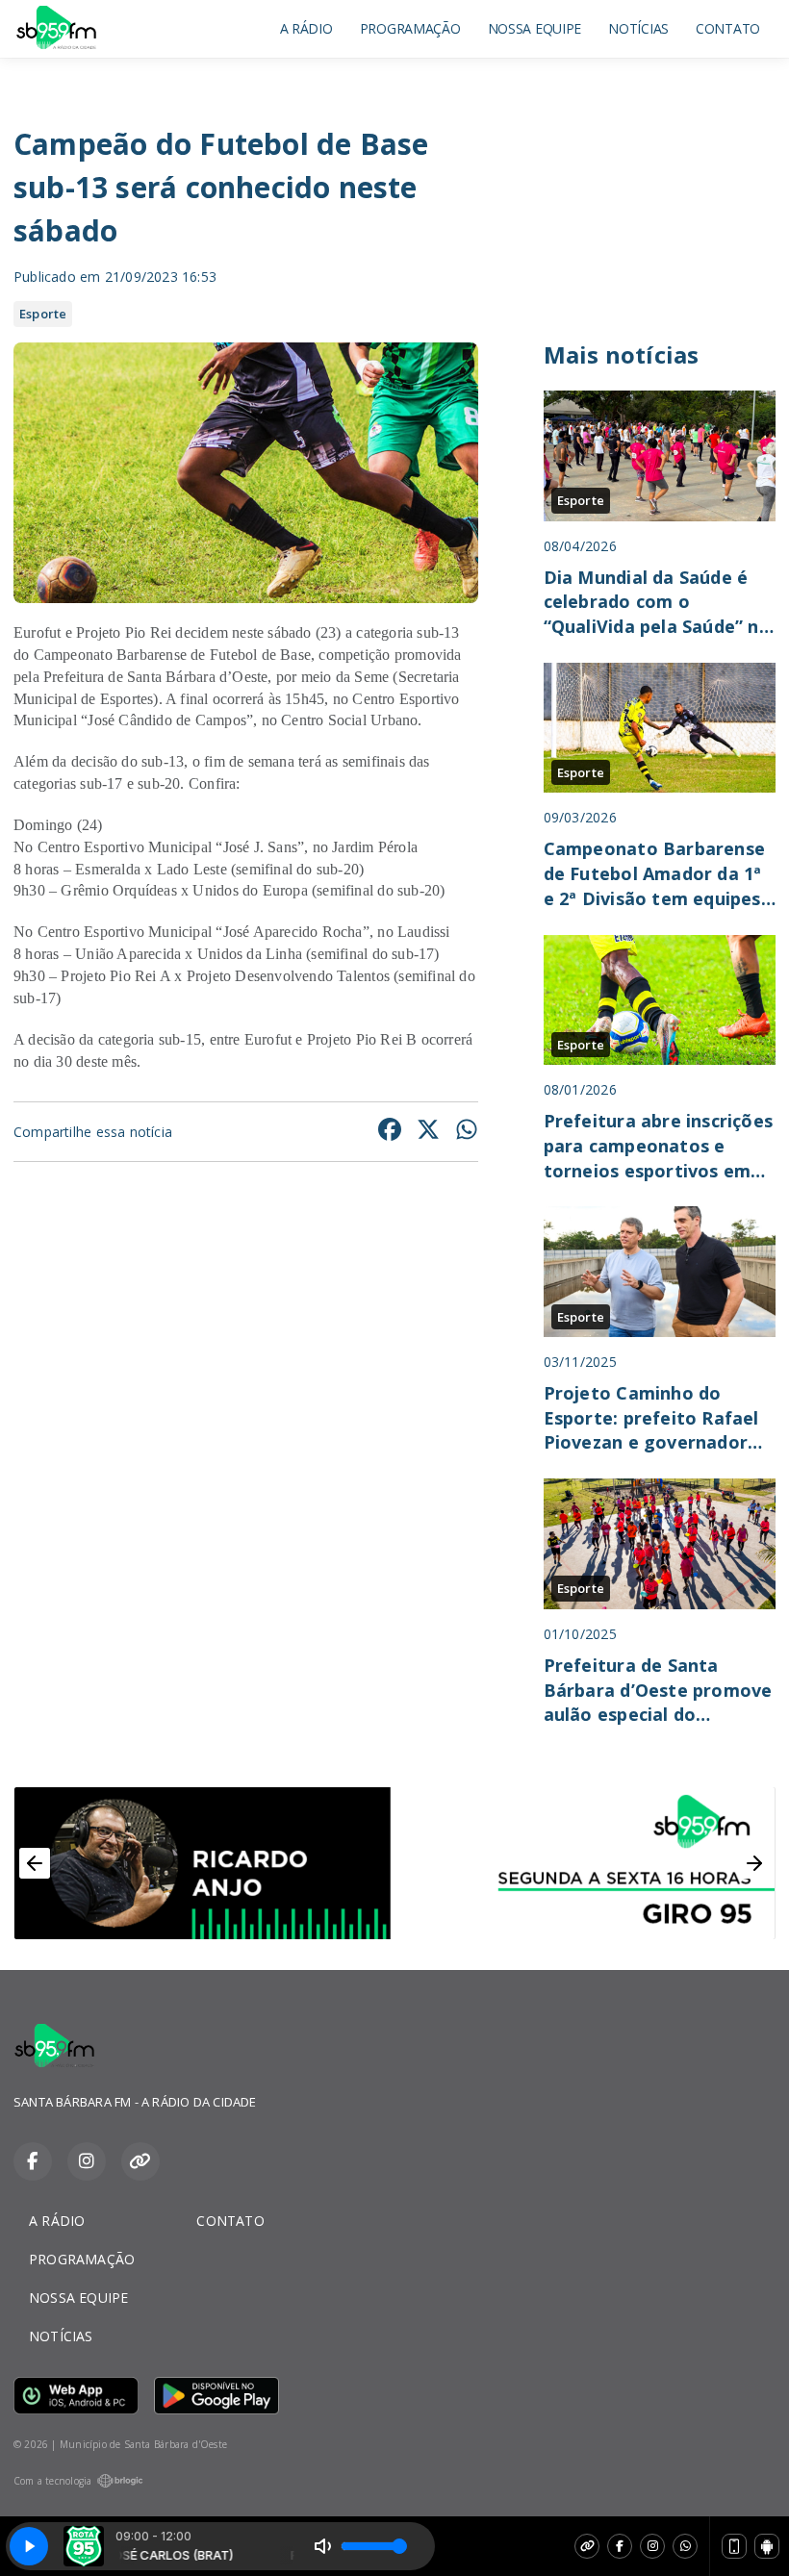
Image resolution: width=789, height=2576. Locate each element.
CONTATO (728, 28)
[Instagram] (652, 2546)
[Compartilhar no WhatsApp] (467, 1132)
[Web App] (734, 2546)
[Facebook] (620, 2546)
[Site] (587, 2546)
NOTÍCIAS (638, 28)
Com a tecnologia (52, 2481)
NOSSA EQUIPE (535, 28)
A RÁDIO (306, 28)
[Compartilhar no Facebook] (390, 1132)
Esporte (43, 314)
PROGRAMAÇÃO (410, 28)
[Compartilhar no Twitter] (428, 1132)
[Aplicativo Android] (767, 2546)
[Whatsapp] (685, 2546)
